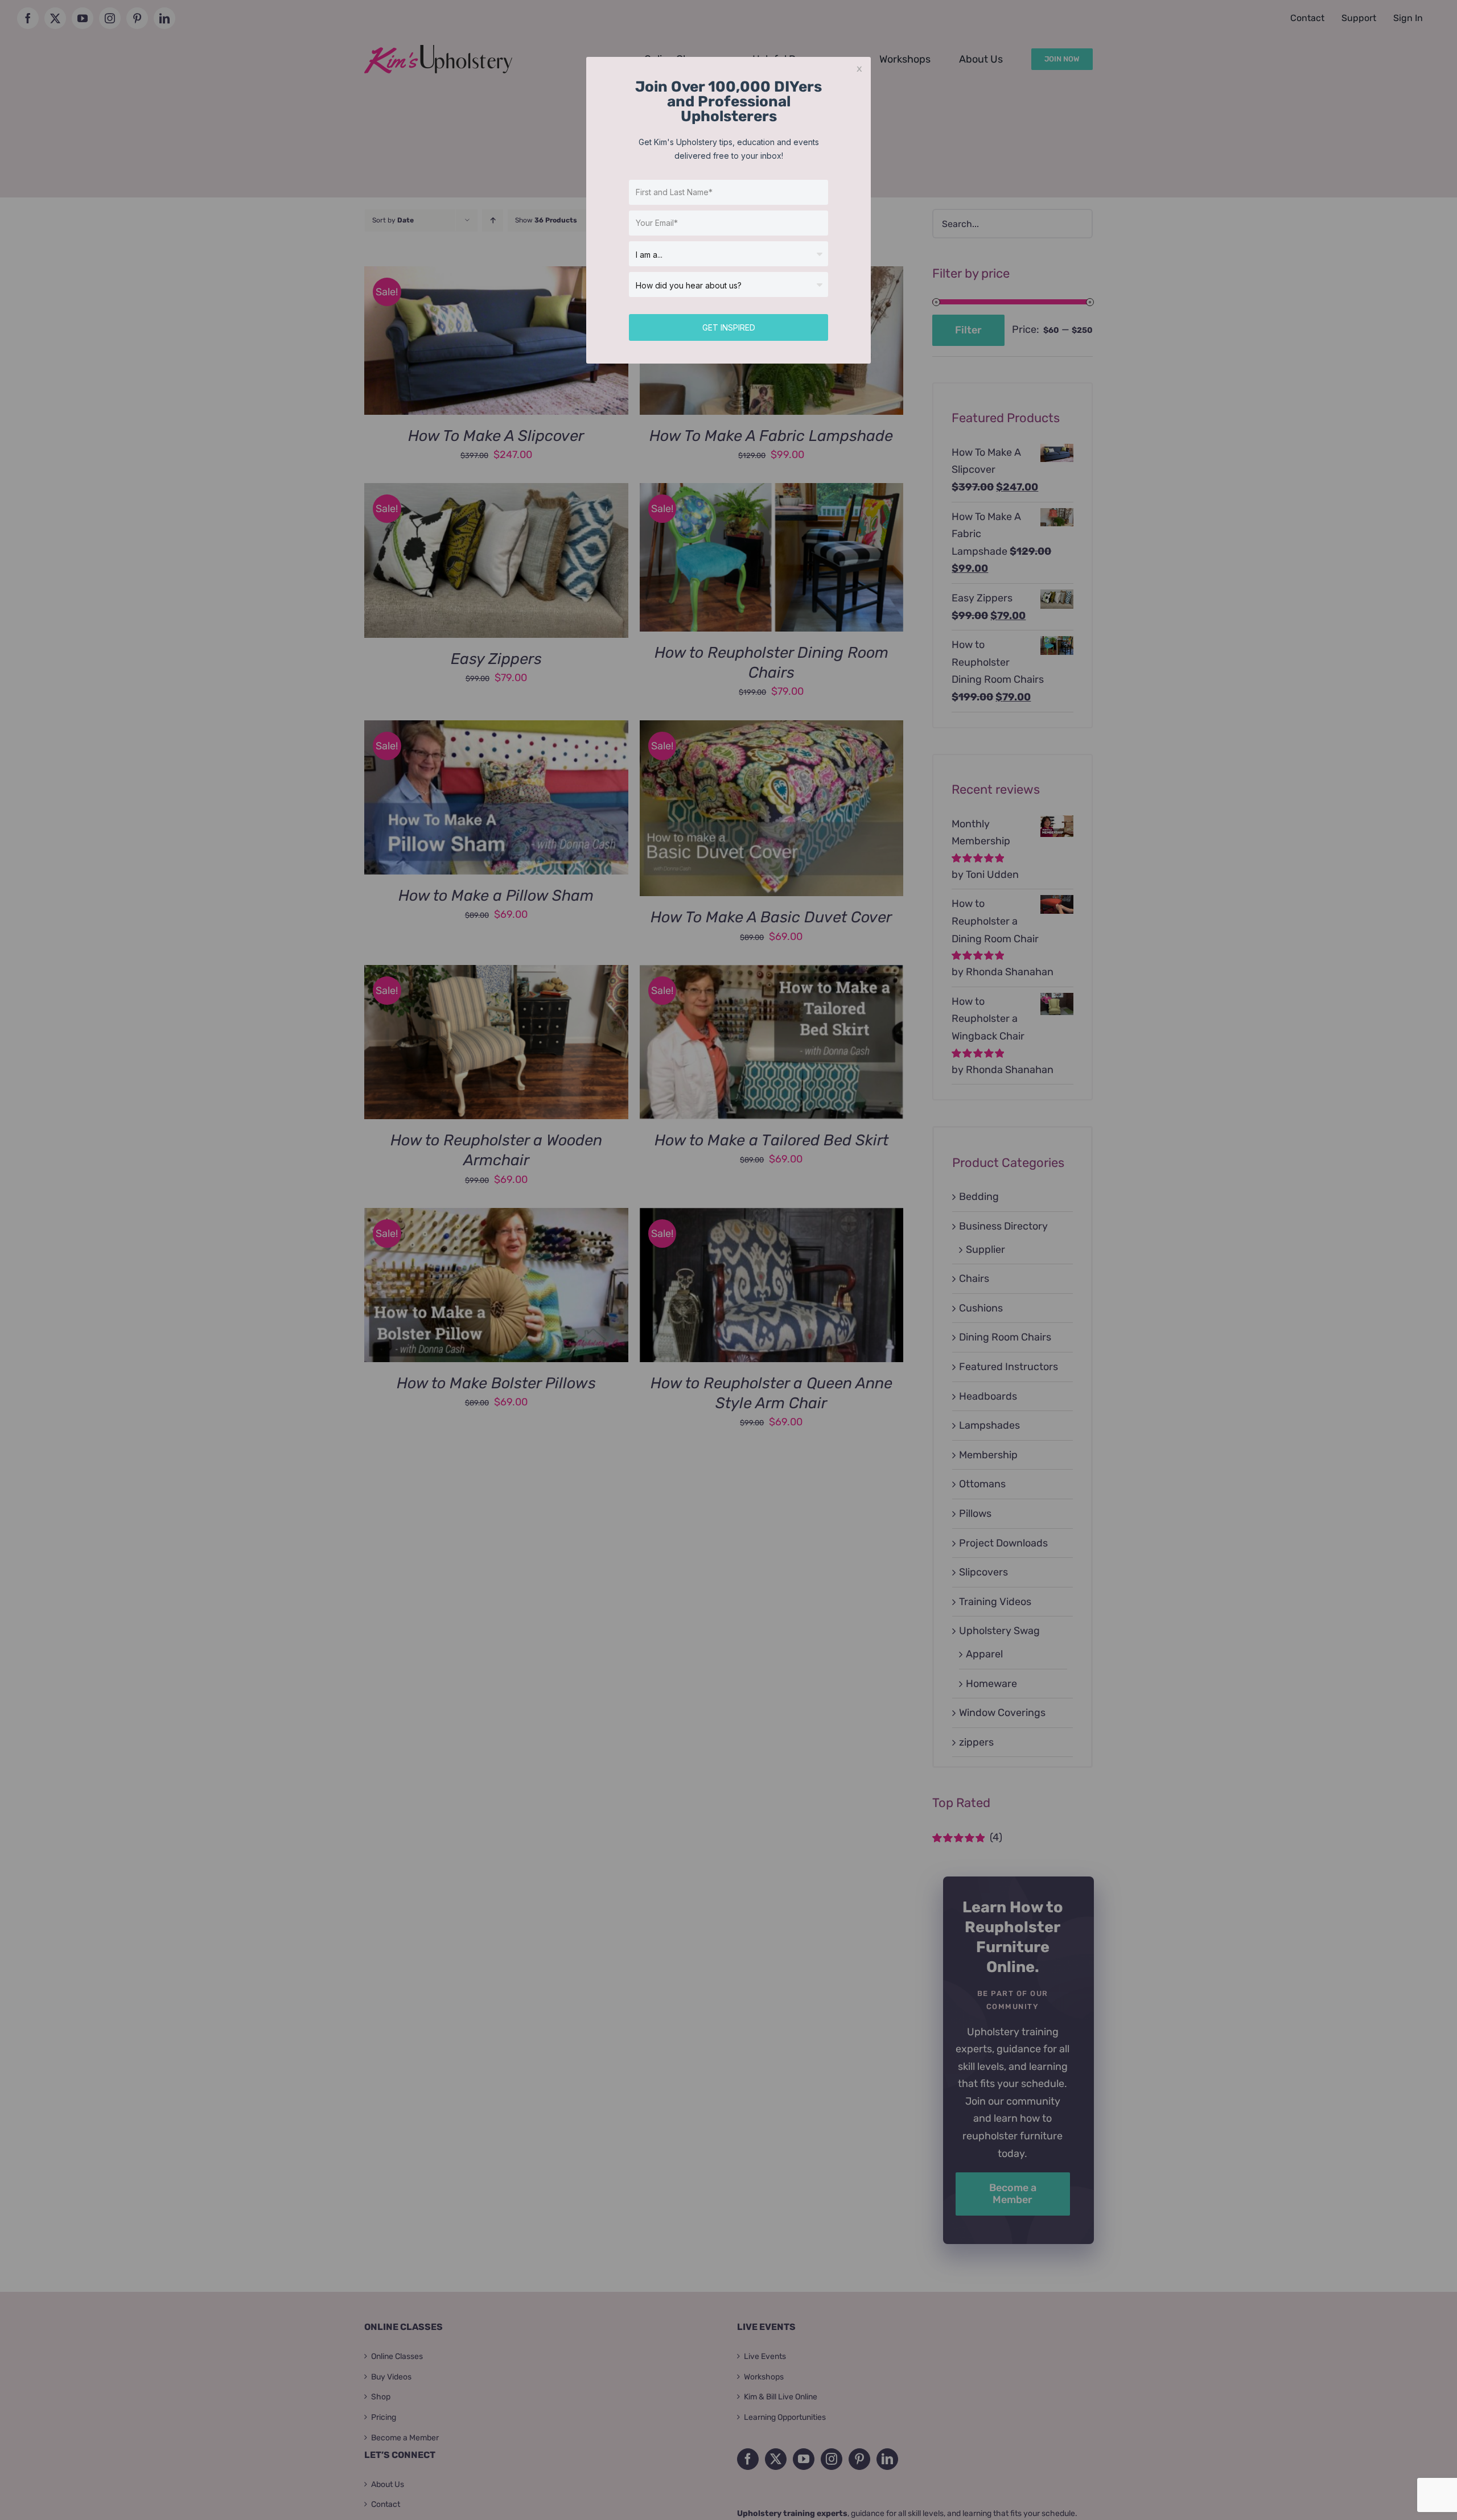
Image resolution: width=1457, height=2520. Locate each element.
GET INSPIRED (729, 327)
